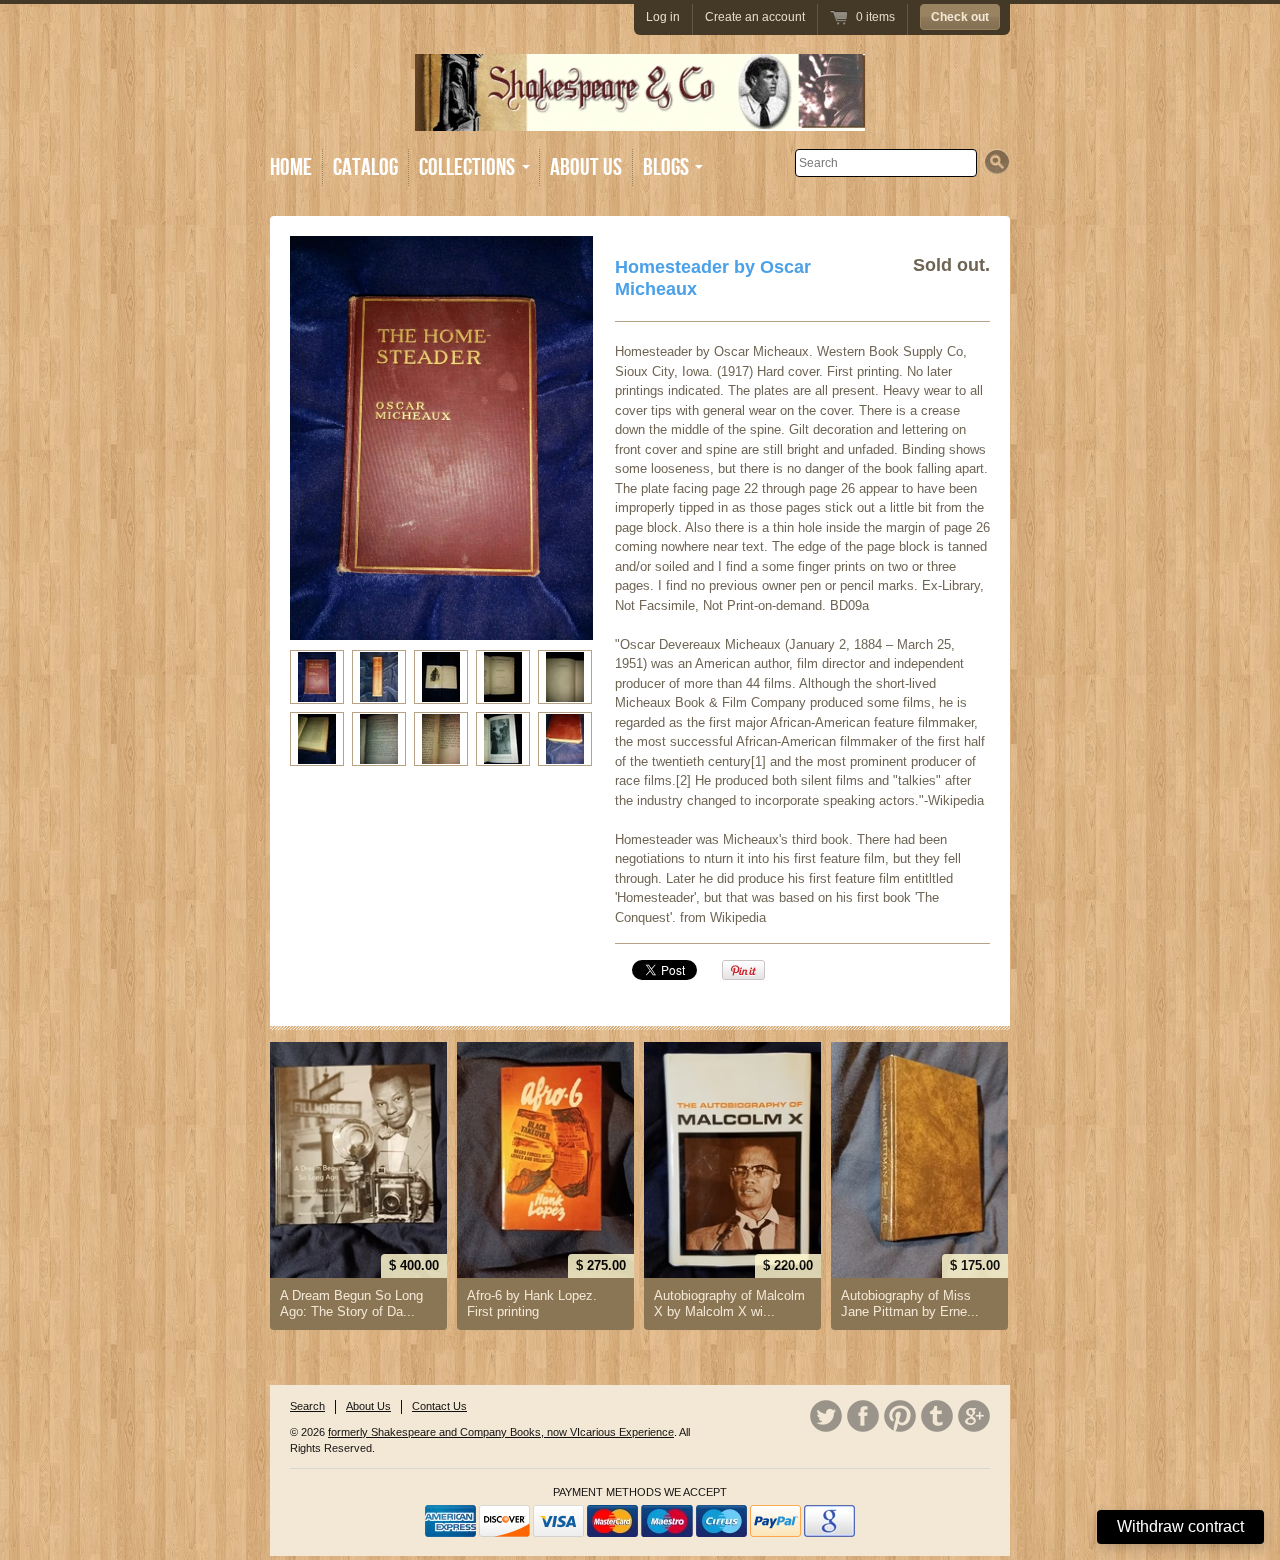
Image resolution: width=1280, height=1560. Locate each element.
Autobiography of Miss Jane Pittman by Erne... (910, 1303)
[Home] (640, 116)
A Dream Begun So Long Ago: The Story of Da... (351, 1303)
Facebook (863, 1416)
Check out (960, 17)
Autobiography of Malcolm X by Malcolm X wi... (729, 1303)
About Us (586, 167)
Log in (663, 17)
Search (307, 1406)
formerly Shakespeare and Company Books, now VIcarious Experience (501, 1432)
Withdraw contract (1180, 1526)
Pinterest (900, 1416)
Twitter (826, 1416)
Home (291, 167)
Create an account (755, 17)
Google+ (974, 1416)
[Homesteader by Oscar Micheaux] (317, 677)
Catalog (365, 167)
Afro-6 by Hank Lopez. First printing (532, 1303)
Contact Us (439, 1406)
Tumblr (937, 1416)
